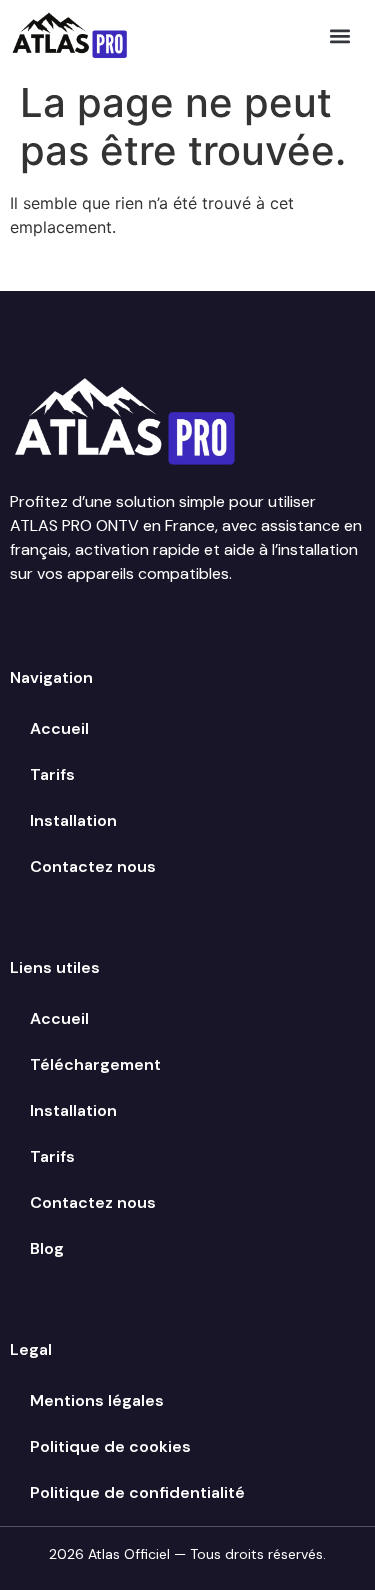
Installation (73, 820)
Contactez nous (93, 866)
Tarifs (52, 774)
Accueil (59, 728)
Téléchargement (95, 1064)
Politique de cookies (110, 1446)
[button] (340, 35)
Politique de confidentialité (137, 1492)
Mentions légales (97, 1400)
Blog (47, 1248)
